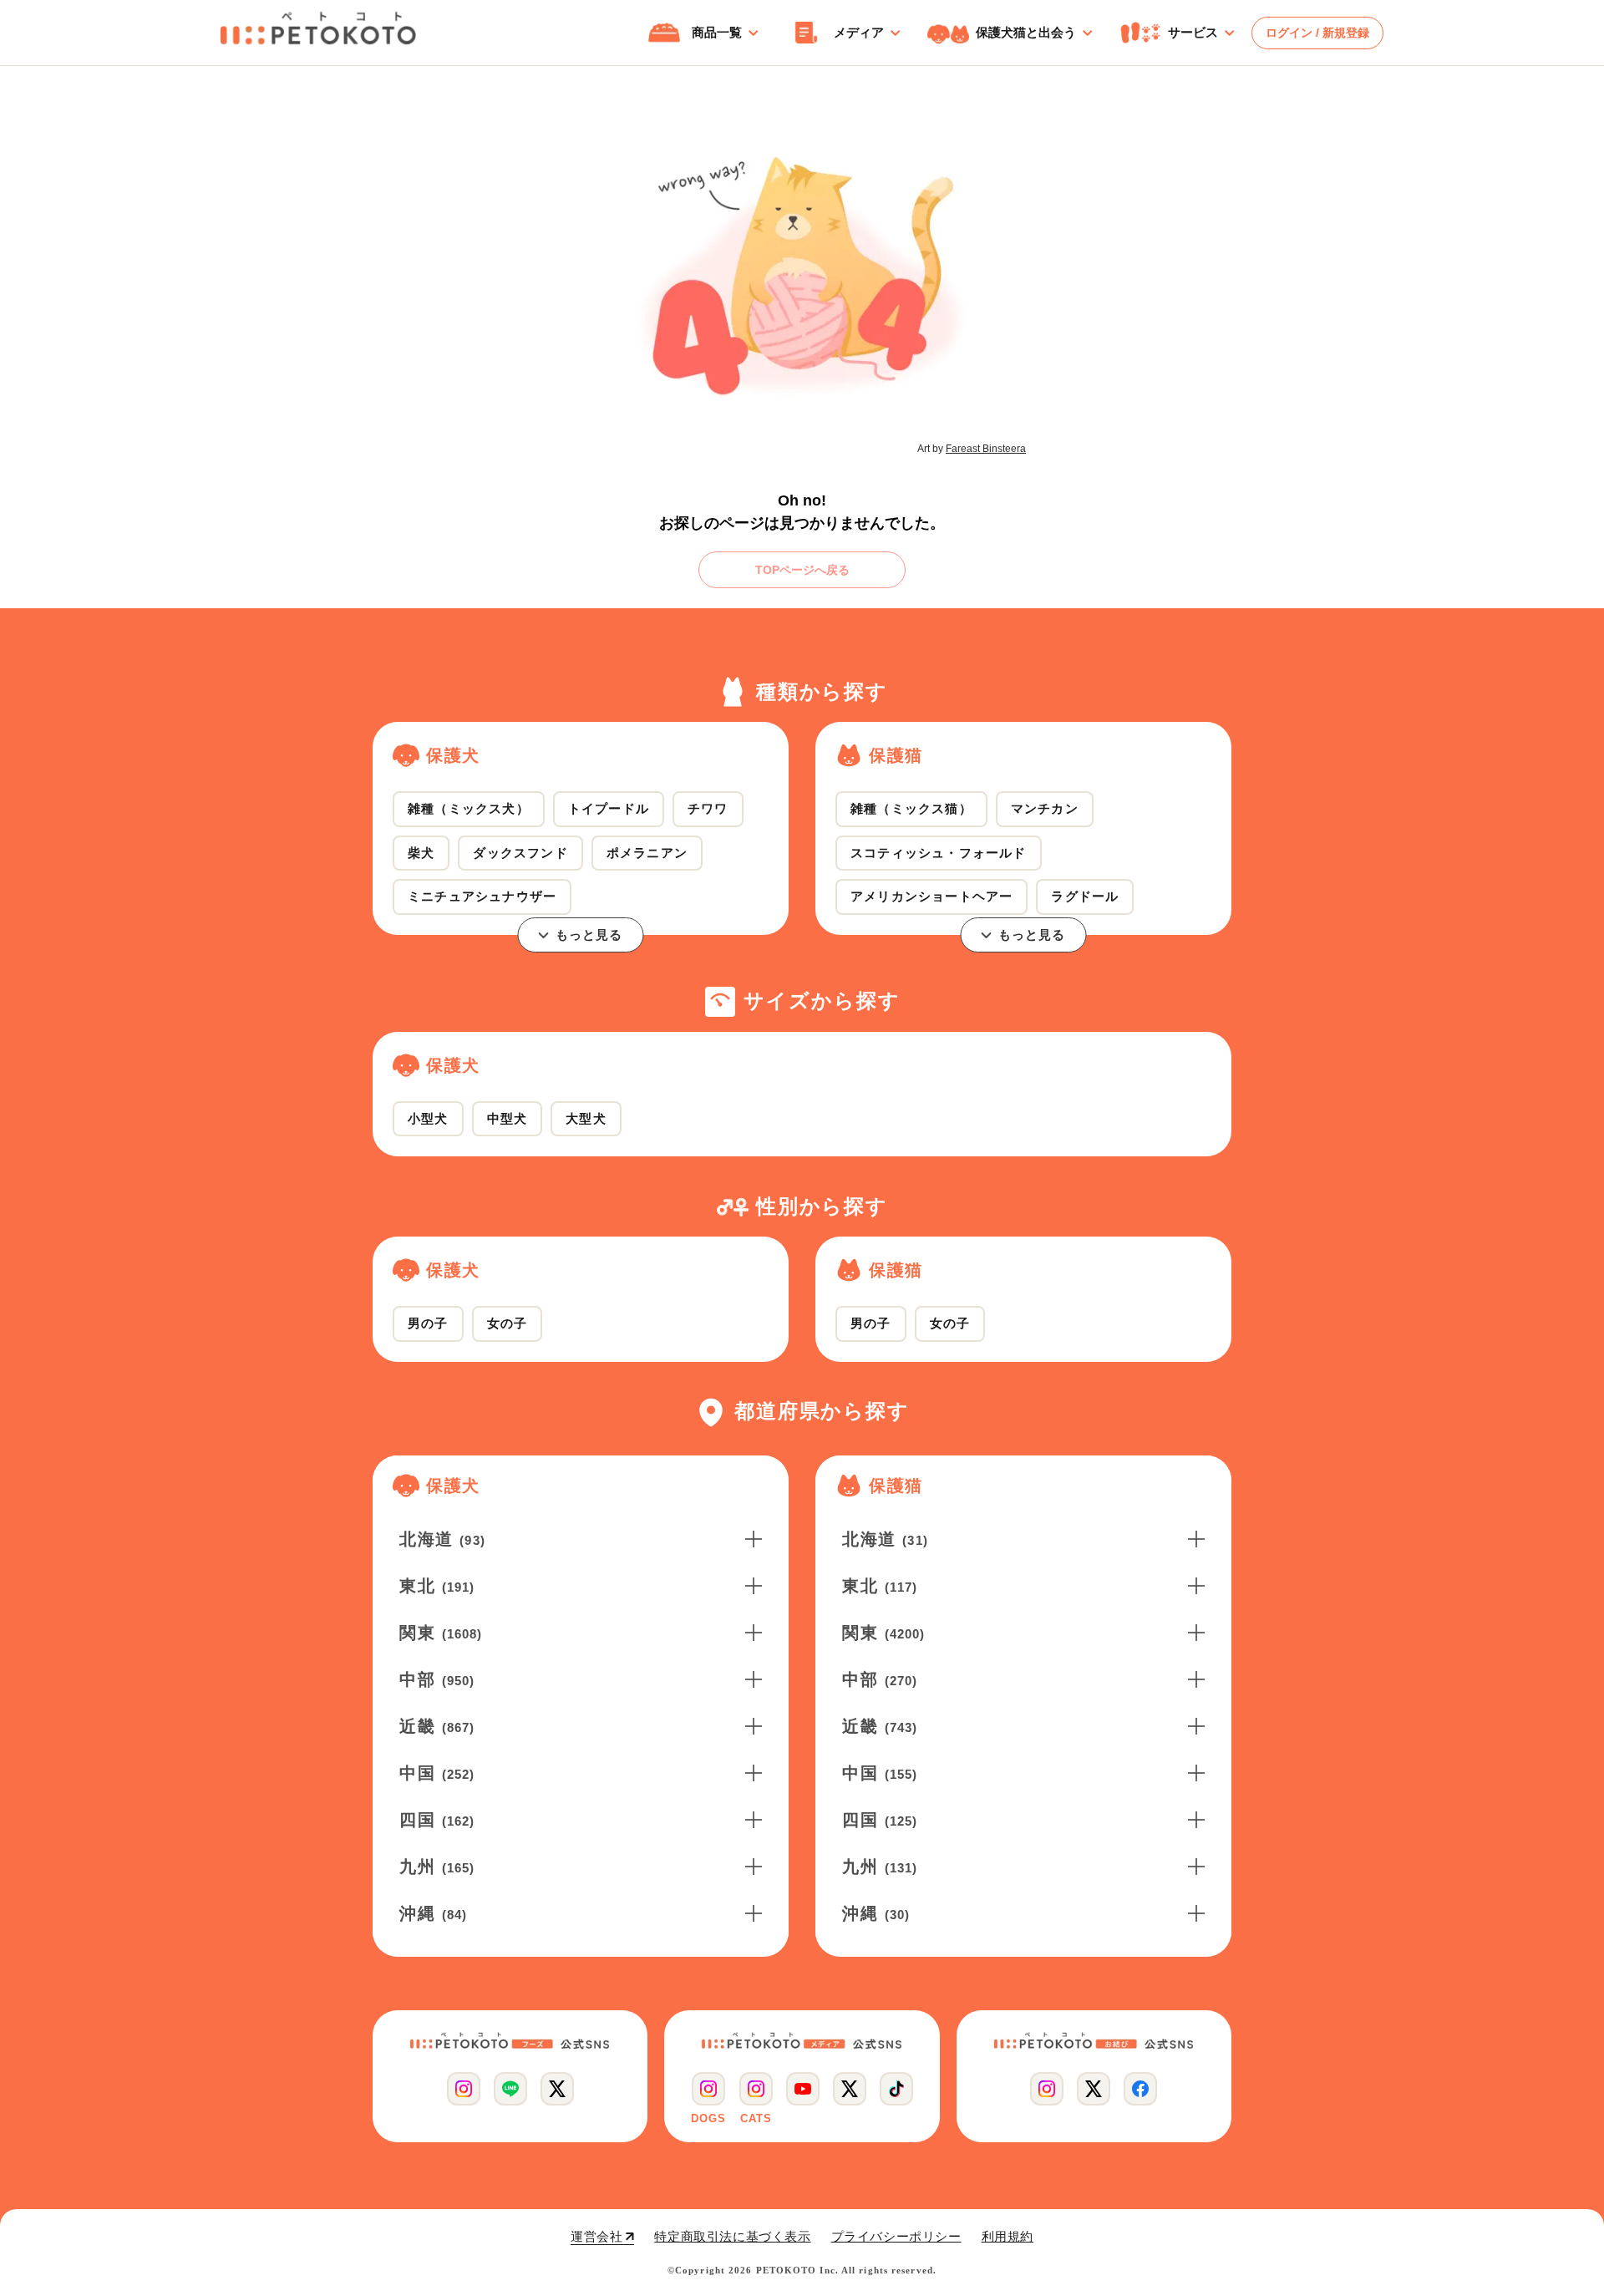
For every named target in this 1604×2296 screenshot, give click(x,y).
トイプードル (609, 808)
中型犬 (508, 1118)
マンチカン (1045, 808)
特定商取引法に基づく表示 (732, 2236)
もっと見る (589, 935)
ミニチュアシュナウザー (482, 896)
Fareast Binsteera (986, 449)
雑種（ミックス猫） (911, 808)
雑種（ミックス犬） (469, 808)
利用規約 (1008, 2236)
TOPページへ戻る (802, 570)
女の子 (508, 1323)
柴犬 (421, 853)
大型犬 (586, 1118)
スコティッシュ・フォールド (939, 853)
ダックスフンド (520, 853)
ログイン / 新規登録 (1317, 33)
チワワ (708, 808)
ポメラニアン (647, 853)
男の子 (428, 1323)
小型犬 (428, 1118)
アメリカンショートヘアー (931, 896)
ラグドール (1085, 896)
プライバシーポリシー (896, 2236)
